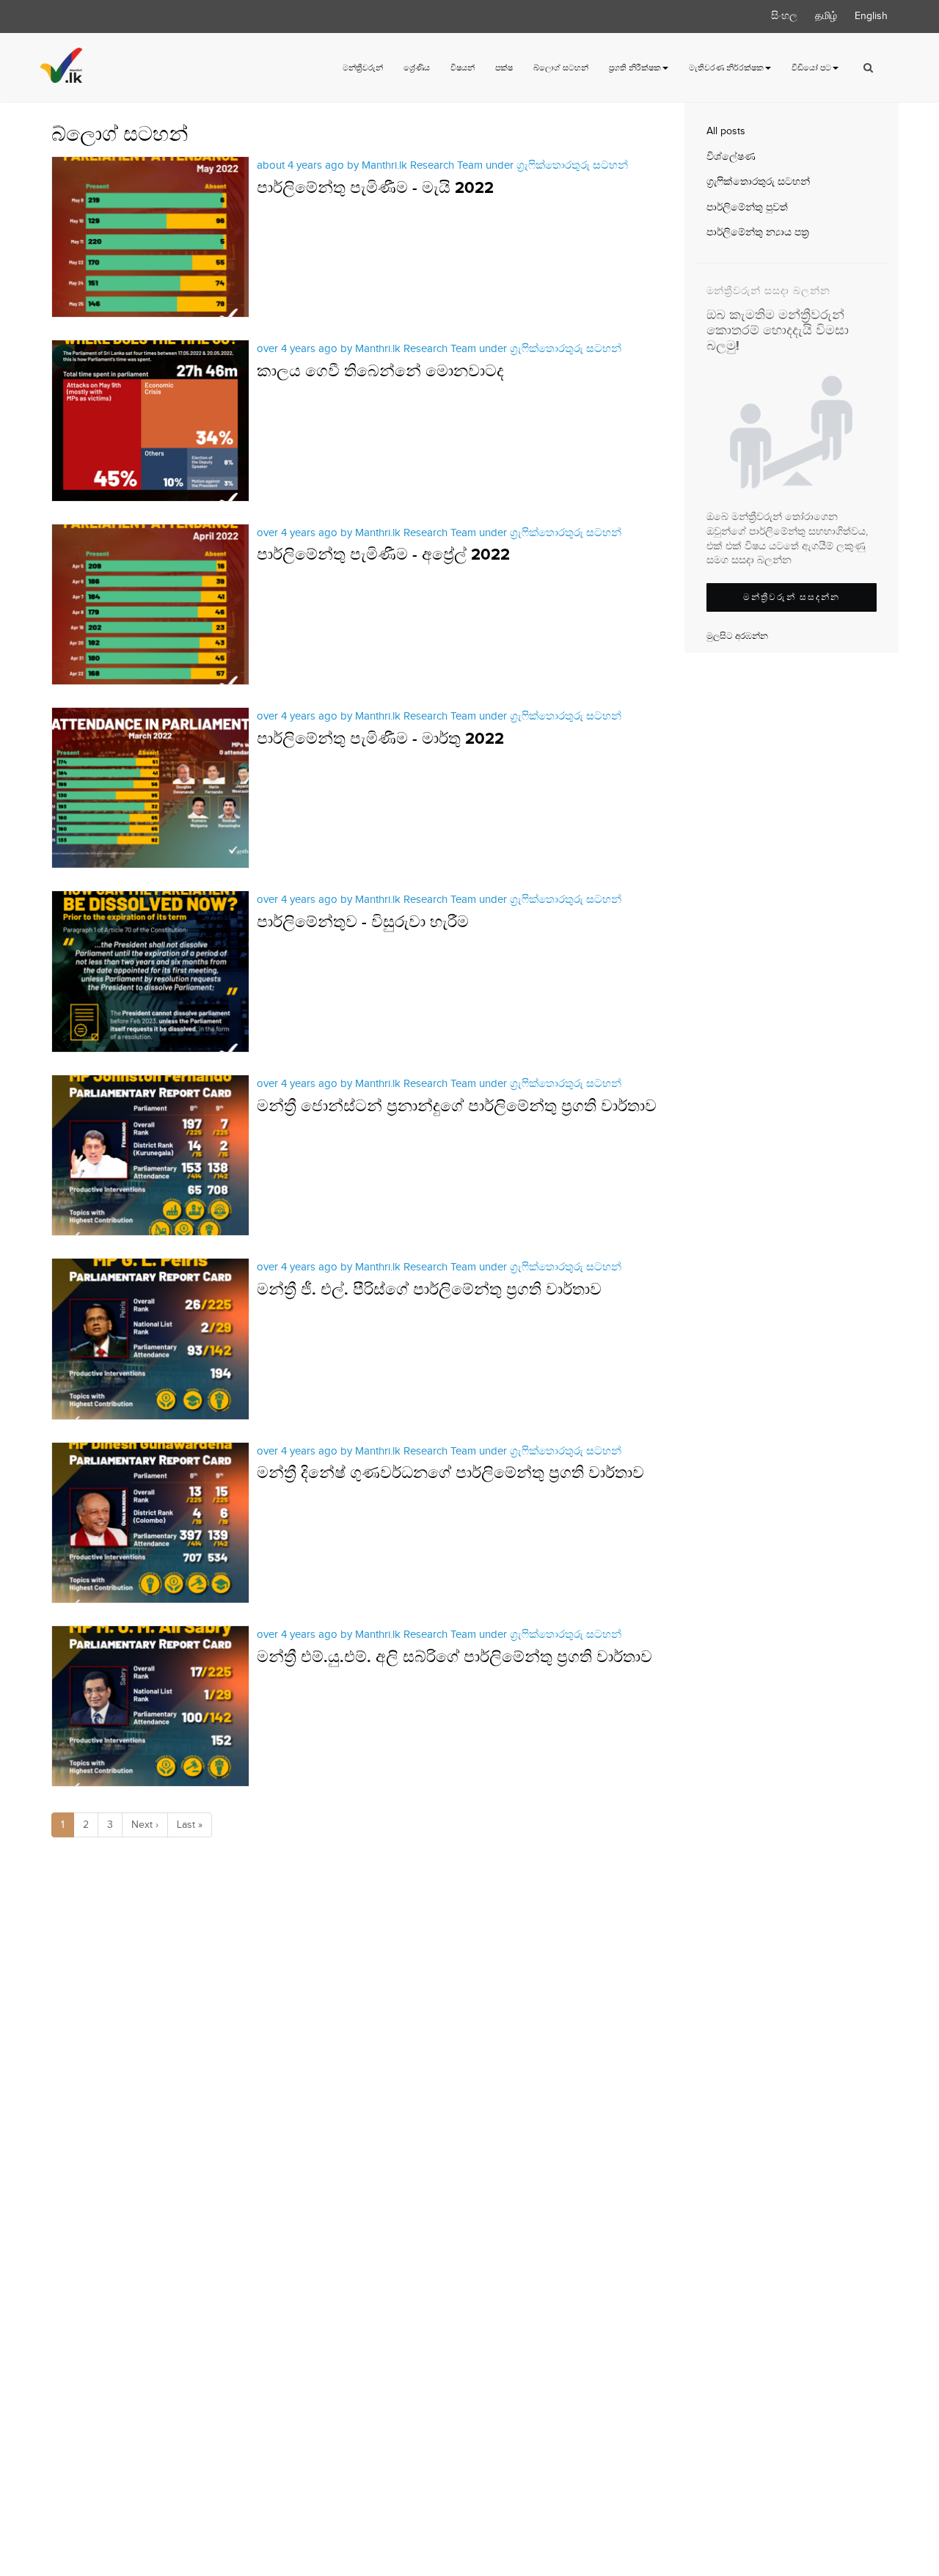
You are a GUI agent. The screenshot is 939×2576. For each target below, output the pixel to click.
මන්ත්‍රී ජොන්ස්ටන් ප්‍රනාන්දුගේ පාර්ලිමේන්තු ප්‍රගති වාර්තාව (457, 1106)
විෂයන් (463, 68)
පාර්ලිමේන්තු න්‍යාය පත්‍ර (758, 233)
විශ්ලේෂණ (731, 157)
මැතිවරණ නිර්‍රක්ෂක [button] (726, 68)
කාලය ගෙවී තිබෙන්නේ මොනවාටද (380, 372)
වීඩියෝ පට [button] (811, 68)
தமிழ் (826, 16)
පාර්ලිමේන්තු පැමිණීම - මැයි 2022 (375, 188)
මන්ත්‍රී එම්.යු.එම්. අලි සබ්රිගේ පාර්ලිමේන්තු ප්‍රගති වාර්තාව (454, 1657)
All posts (726, 131)
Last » (190, 1825)
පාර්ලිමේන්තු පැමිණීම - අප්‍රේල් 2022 (383, 555)
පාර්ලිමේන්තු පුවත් (747, 208)
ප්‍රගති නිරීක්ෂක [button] (635, 68)
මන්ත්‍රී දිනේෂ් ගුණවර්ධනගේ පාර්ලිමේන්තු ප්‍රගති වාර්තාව (450, 1473)
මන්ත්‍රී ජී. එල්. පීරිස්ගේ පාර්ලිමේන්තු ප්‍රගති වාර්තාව (429, 1290)
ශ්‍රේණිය (417, 68)
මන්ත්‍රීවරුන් (363, 68)
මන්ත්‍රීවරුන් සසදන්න (792, 597)
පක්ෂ (504, 68)
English (871, 16)
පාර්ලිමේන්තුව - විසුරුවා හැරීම (363, 922)
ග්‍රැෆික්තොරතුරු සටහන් (758, 182)
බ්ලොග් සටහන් (561, 68)
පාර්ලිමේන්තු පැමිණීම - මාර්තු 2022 (380, 739)
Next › (145, 1825)
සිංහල (784, 16)
